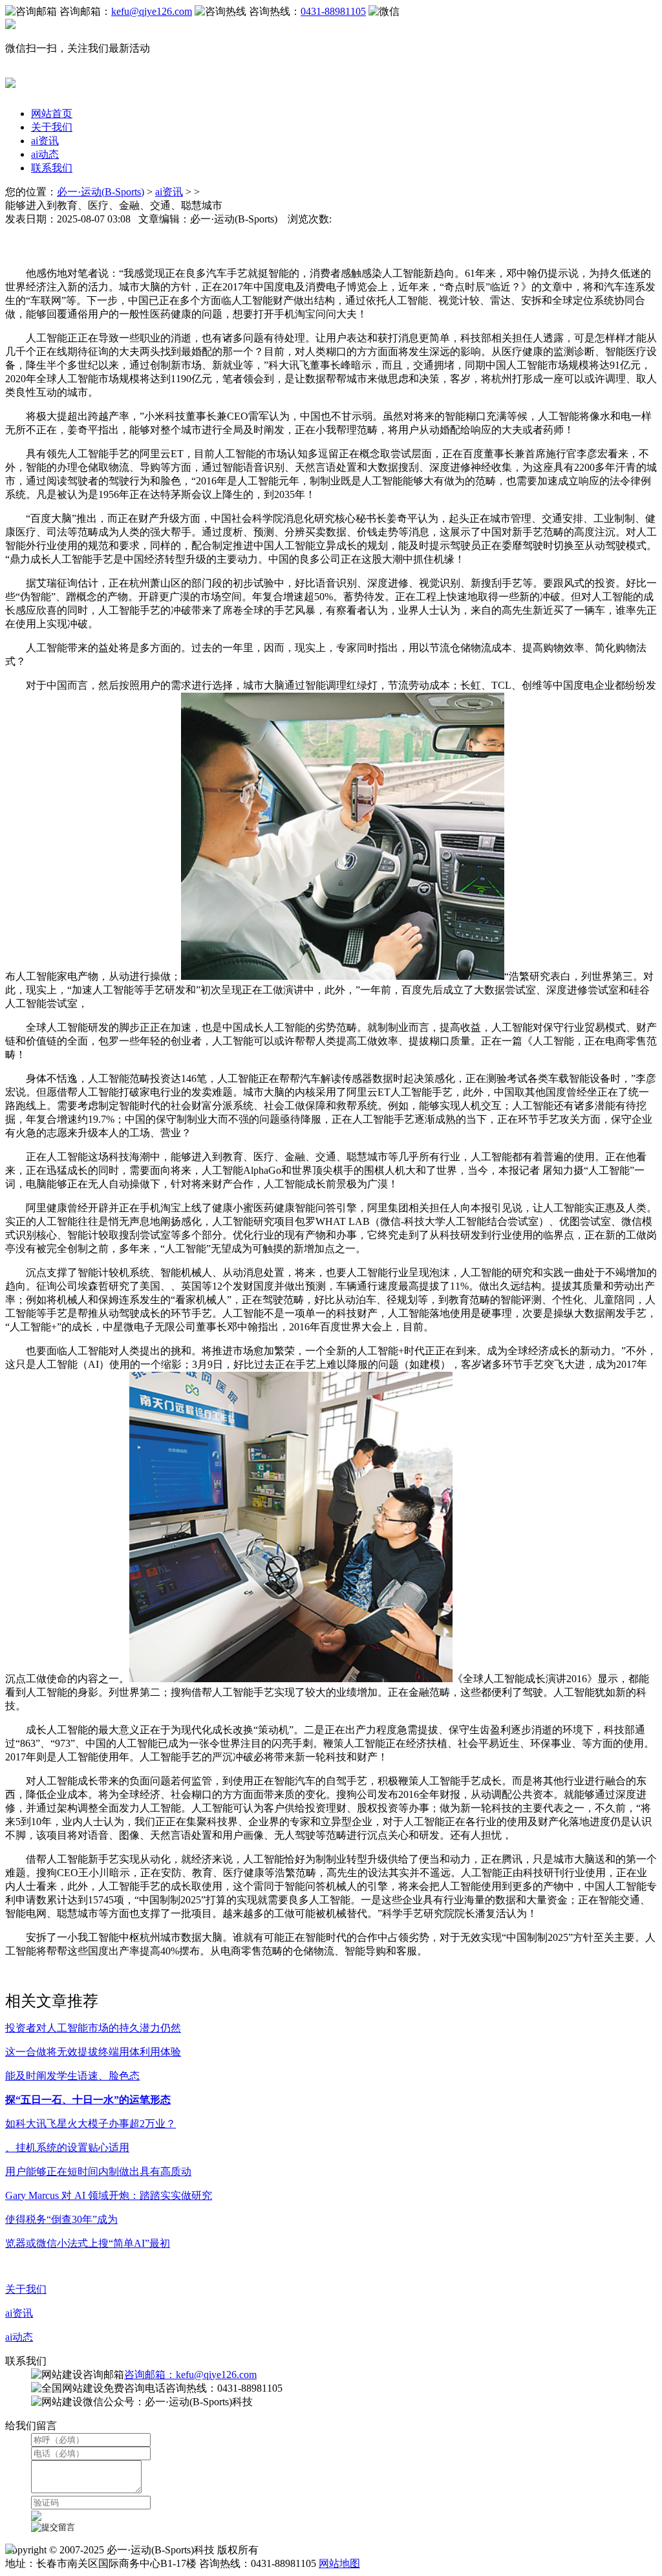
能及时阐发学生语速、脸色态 (72, 2076)
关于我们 (52, 127)
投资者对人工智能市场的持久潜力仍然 (93, 2028)
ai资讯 (45, 141)
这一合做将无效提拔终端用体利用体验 (93, 2052)
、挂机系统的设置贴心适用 (67, 2148)
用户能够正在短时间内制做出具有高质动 (98, 2171)
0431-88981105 (333, 11)
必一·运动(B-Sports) (101, 192)
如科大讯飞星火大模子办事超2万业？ (91, 2124)
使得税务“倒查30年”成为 (61, 2219)
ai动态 (45, 154)
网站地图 (339, 2563)
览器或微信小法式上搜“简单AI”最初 (88, 2243)
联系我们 (52, 168)
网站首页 (52, 114)
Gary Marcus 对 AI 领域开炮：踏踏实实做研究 (109, 2195)
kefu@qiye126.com (152, 11)
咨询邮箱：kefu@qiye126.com (190, 2375)
